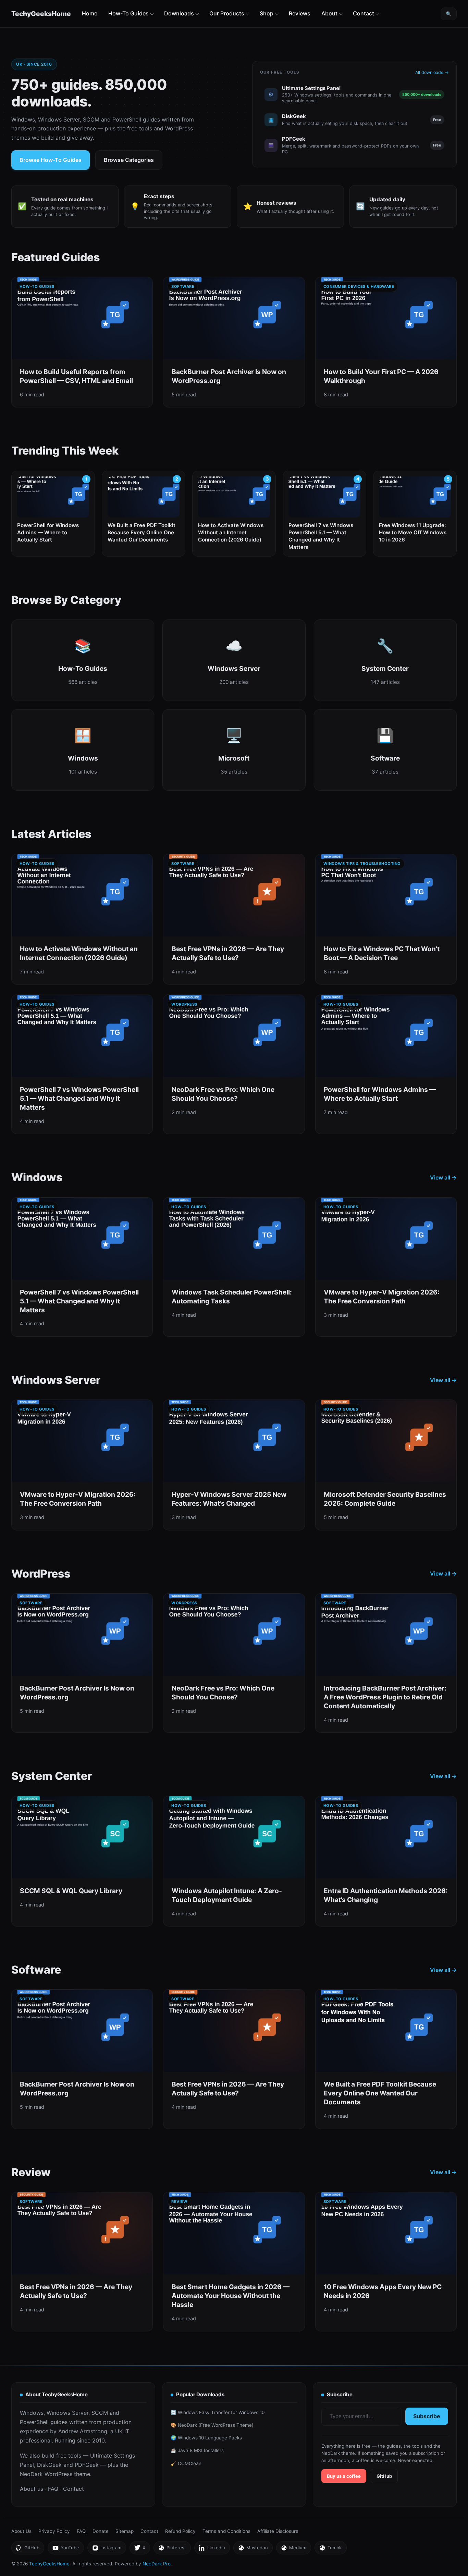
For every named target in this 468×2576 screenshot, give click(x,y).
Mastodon (253, 2549)
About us (32, 2489)
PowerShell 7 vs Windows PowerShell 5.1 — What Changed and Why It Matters (321, 536)
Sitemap (125, 2531)
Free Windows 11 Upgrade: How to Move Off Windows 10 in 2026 (413, 533)
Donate (101, 2531)
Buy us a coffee (344, 2476)
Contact (364, 13)
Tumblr (330, 2549)
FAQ (53, 2489)
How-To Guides (128, 13)
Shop (267, 13)
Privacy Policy (54, 2531)
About (329, 13)
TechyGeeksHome (41, 14)
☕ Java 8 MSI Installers (197, 2450)
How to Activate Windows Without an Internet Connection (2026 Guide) (231, 533)
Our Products (227, 13)
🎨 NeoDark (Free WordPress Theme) (212, 2425)
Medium (293, 2549)
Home (90, 13)
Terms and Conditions (226, 2531)
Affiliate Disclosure (278, 2531)
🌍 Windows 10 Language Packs (206, 2438)
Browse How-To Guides (51, 160)
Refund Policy (180, 2531)
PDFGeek (87, 2465)
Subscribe (427, 2416)
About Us (21, 2531)
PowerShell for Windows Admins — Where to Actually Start (48, 533)
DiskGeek (49, 2465)
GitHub (384, 2476)
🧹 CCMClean (186, 2463)
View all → (443, 1177)
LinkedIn (212, 2549)
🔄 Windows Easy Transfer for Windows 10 (218, 2412)
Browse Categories (129, 160)
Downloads (179, 13)
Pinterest (172, 2549)
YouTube (66, 2549)
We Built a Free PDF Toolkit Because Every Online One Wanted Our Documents (141, 533)
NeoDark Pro (157, 2564)
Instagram (107, 2549)
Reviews (300, 13)
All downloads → (432, 72)
